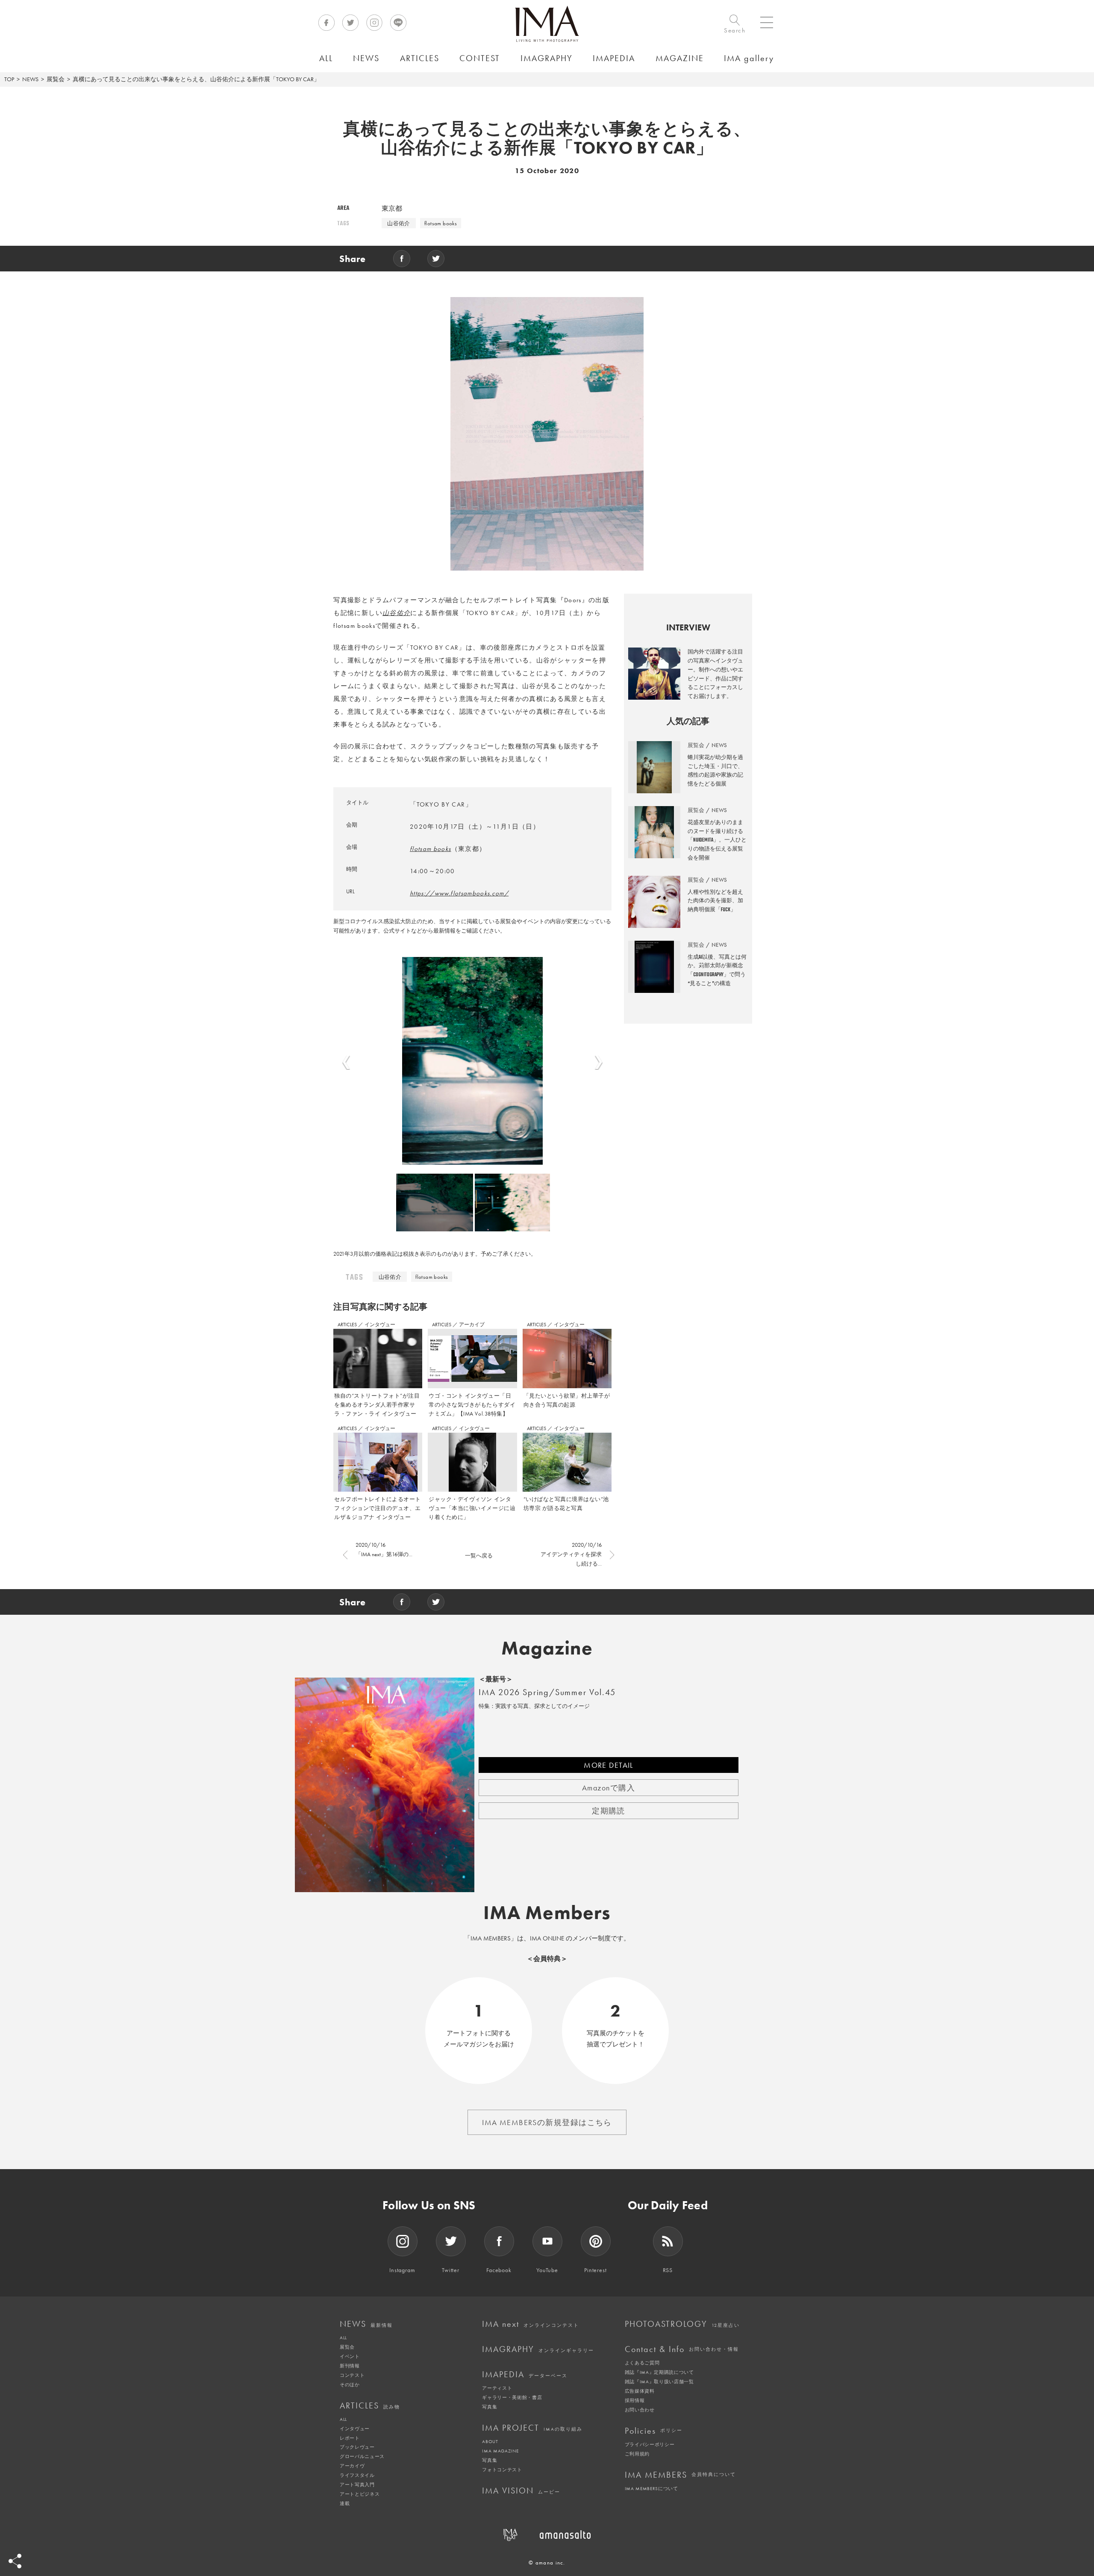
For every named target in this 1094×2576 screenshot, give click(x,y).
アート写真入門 (357, 2485)
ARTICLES (348, 1325)
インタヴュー (380, 1325)
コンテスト (352, 2375)
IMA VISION (521, 2491)
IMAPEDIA (525, 2374)
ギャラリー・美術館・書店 (512, 2397)
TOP (9, 79)
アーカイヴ (352, 2466)
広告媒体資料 (640, 2391)
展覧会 (56, 79)
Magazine (547, 1648)
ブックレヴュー (357, 2447)
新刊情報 (350, 2366)
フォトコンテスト (502, 2470)
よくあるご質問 (642, 2363)
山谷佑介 (399, 223)
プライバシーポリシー (650, 2444)
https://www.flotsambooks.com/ (459, 893)
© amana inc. (547, 2563)
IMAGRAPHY (538, 2349)
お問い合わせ (640, 2410)
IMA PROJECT (532, 2428)
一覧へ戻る (479, 1556)
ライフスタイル (357, 2475)
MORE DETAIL (609, 1765)
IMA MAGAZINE (500, 2451)
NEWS (30, 79)
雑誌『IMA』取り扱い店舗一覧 (659, 2382)
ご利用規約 (637, 2454)
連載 (345, 2503)
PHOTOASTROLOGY (682, 2324)
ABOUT (490, 2441)
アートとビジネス (360, 2494)
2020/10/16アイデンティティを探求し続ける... (571, 1554)
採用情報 (635, 2400)
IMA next (531, 2324)
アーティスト (497, 2388)
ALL (343, 2338)
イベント (350, 2356)
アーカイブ (472, 1325)
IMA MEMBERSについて (651, 2488)
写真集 (490, 2407)
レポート (350, 2438)
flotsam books (441, 223)
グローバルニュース (362, 2456)
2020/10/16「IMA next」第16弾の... (384, 1550)
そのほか (350, 2385)
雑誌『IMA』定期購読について (659, 2372)
